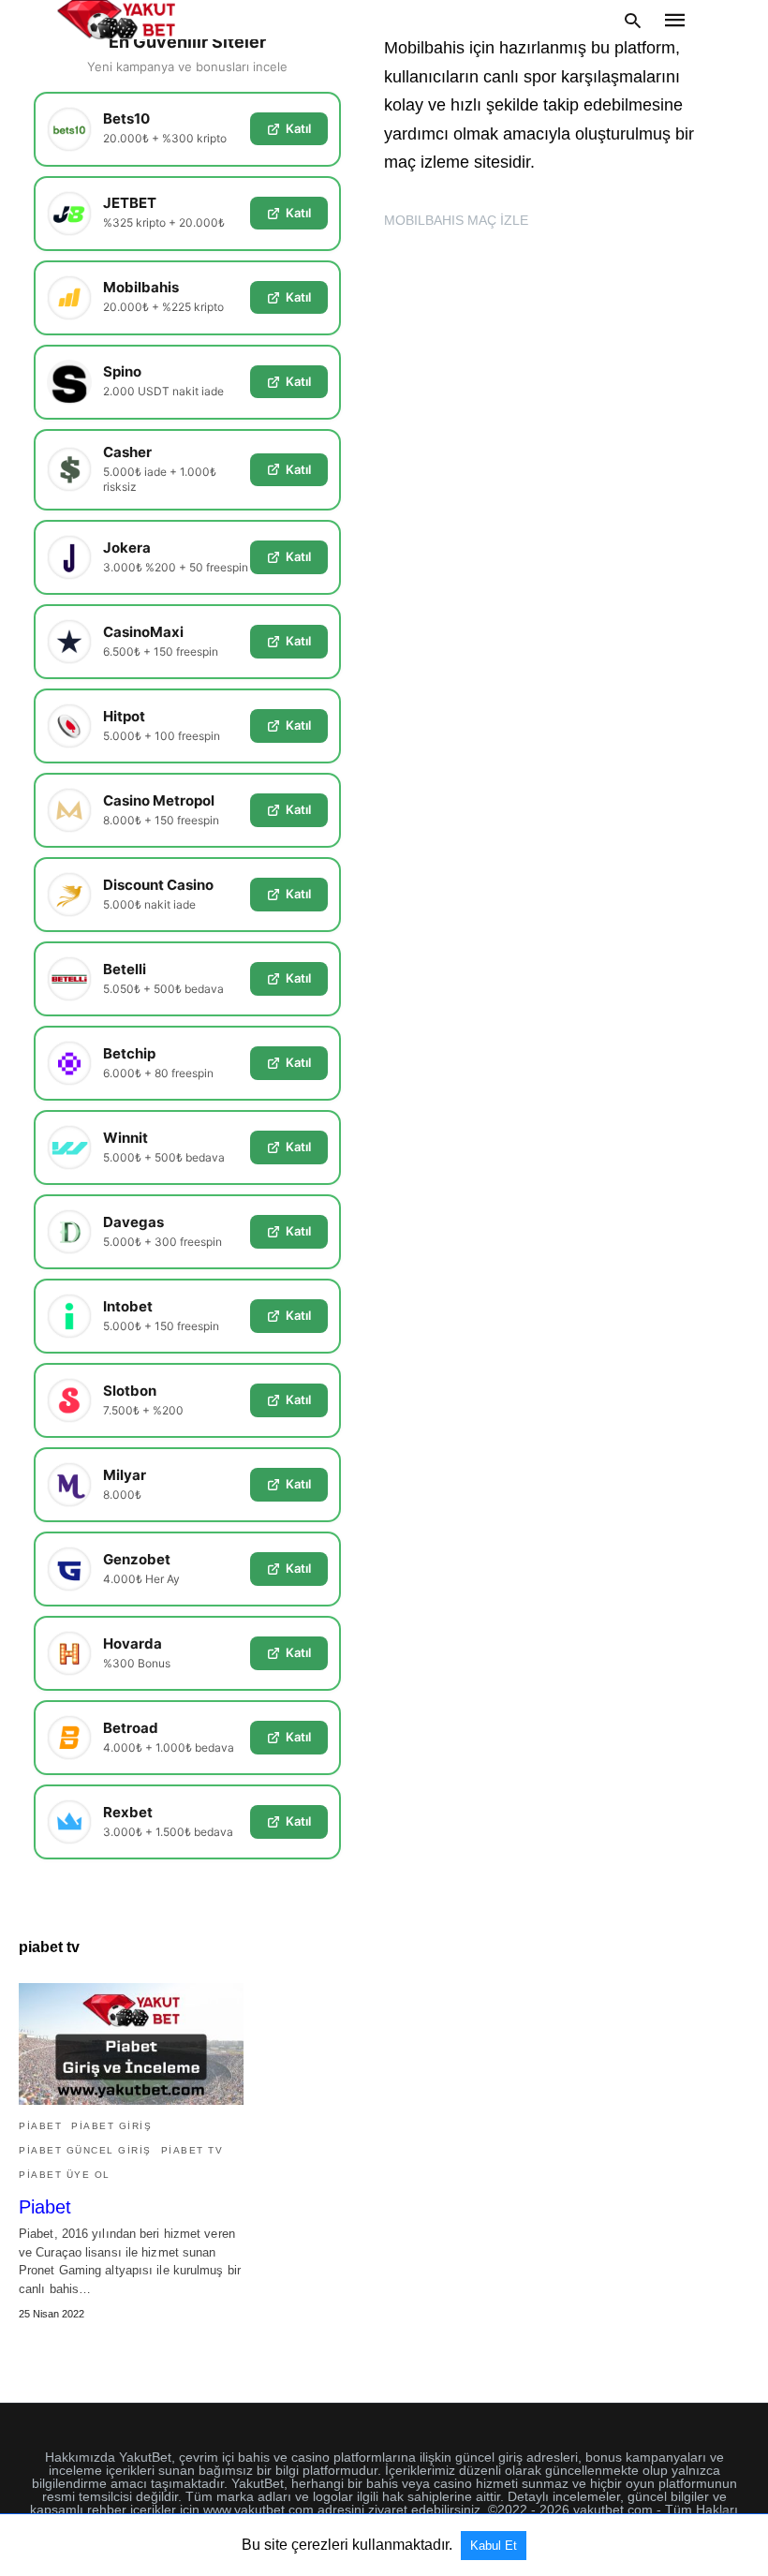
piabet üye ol (65, 2175)
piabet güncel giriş (85, 2150)
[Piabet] (131, 2044)
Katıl (298, 128)
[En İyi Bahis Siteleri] (116, 20)
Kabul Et (494, 2546)
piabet (40, 2126)
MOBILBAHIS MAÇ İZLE (456, 220)
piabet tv (192, 2150)
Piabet (45, 2207)
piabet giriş (111, 2126)
